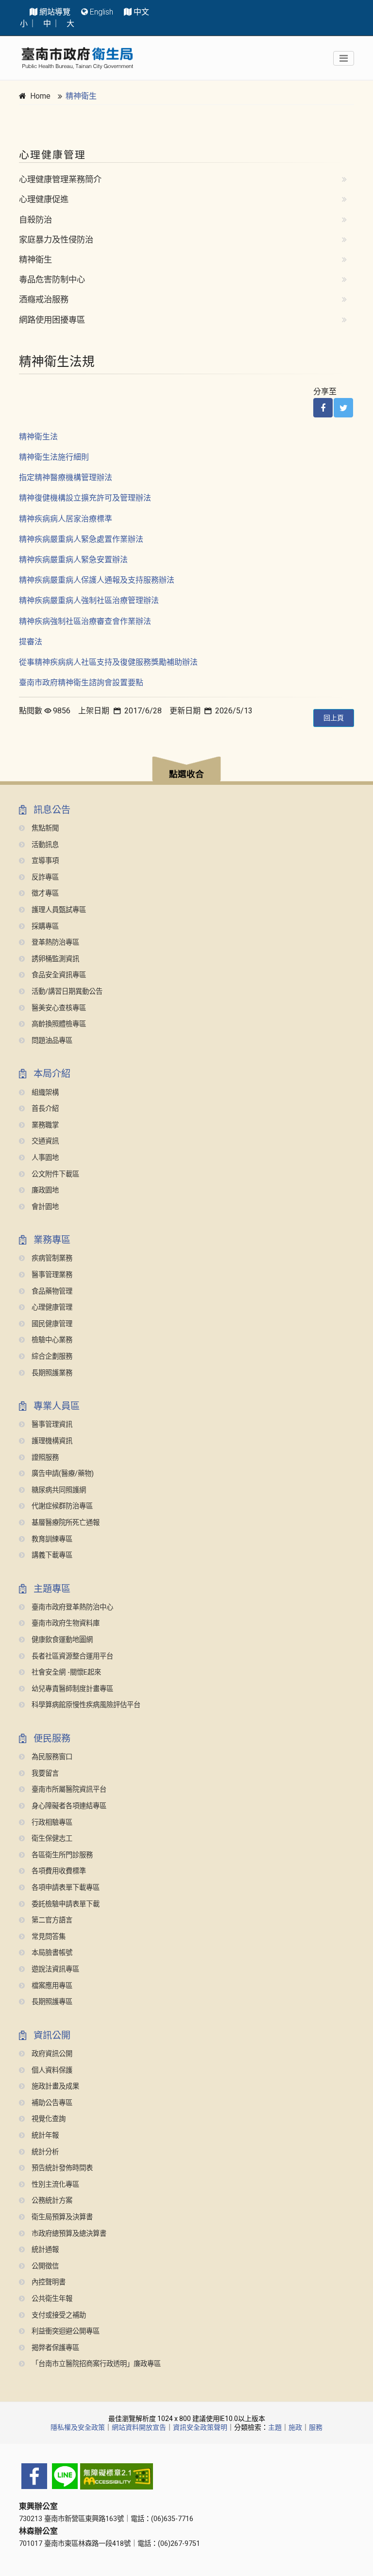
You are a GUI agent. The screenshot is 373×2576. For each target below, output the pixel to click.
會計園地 (44, 1207)
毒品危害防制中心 (52, 279)
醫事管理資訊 (51, 1425)
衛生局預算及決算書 (61, 2217)
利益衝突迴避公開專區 (65, 2331)
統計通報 (44, 2250)
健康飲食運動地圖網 (61, 1640)
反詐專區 (44, 877)
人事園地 (44, 1158)
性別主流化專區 (54, 2185)
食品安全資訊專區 (58, 975)
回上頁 (334, 718)
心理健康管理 (51, 1307)
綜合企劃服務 (51, 1357)
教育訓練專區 (51, 1539)
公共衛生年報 (51, 2299)
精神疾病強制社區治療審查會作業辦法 (85, 621)
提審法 (31, 642)
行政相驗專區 (51, 1823)
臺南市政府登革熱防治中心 (71, 1607)
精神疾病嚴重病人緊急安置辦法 (73, 560)
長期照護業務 (51, 1373)
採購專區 (44, 926)
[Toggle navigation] (344, 58)
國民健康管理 (51, 1324)
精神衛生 (81, 96)
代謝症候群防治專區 (61, 1506)
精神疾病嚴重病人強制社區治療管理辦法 (89, 600)
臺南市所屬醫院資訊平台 (68, 1789)
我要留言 (44, 1773)
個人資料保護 (51, 2070)
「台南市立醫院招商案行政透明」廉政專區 (95, 2364)
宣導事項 (44, 861)
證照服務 (44, 1458)
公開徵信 (44, 2266)
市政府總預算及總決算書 (68, 2234)
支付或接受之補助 (58, 2315)
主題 (275, 2427)
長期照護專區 (51, 2002)
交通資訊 (44, 1141)
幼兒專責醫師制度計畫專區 (71, 1689)
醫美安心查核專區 (58, 1008)
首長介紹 (44, 1109)
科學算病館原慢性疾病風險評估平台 (85, 1705)
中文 (141, 12)
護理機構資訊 (51, 1441)
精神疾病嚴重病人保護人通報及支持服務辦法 (97, 580)
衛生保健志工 (51, 1839)
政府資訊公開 (51, 2054)
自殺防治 (35, 220)
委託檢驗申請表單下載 (65, 1904)
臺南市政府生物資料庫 (65, 1623)
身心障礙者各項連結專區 (68, 1806)
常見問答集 (48, 1937)
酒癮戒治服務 (44, 299)
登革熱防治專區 (54, 942)
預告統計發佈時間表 (61, 2168)
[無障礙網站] (186, 2476)
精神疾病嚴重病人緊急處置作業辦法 (81, 539)
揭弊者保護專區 (54, 2348)
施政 (295, 2427)
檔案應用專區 (51, 1986)
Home (40, 96)
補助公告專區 (51, 2103)
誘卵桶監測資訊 (54, 959)
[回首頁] (77, 58)
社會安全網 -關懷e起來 (65, 1672)
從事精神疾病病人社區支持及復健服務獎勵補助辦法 (108, 662)
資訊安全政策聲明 (200, 2427)
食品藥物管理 (51, 1291)
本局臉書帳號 (51, 1953)
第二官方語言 (51, 1920)
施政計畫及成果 (54, 2086)
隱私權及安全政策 (78, 2427)
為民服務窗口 (51, 1757)
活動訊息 (44, 845)
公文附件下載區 (54, 1174)
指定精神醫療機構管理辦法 (66, 477)
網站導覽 (55, 12)
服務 (316, 2427)
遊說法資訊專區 (54, 1969)
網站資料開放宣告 (139, 2427)
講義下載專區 (51, 1555)
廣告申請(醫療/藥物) (62, 1474)
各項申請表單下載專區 (65, 1888)
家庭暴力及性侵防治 (56, 240)
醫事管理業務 (51, 1275)
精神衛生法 (38, 437)
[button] (186, 770)
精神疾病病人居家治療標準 (66, 519)
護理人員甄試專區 (58, 910)
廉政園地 (44, 1190)
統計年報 (44, 2135)
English (102, 12)
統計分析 (44, 2152)
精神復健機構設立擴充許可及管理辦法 (85, 498)
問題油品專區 (51, 1041)
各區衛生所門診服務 (61, 1855)
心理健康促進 (44, 199)
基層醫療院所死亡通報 (65, 1523)
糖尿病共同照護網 (58, 1490)
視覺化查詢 (48, 2119)
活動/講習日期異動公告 (66, 992)
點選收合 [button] (186, 774)
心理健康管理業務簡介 (60, 179)
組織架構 (44, 1093)
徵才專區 (44, 893)
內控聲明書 (48, 2282)
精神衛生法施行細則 (54, 457)
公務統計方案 (51, 2201)
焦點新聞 (44, 828)
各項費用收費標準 (58, 1871)
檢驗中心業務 (51, 1340)
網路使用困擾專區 (52, 320)
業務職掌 (44, 1125)
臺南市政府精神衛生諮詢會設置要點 (81, 683)
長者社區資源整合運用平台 (71, 1656)
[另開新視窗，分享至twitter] (343, 408)
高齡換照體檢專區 (58, 1024)
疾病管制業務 (51, 1258)
